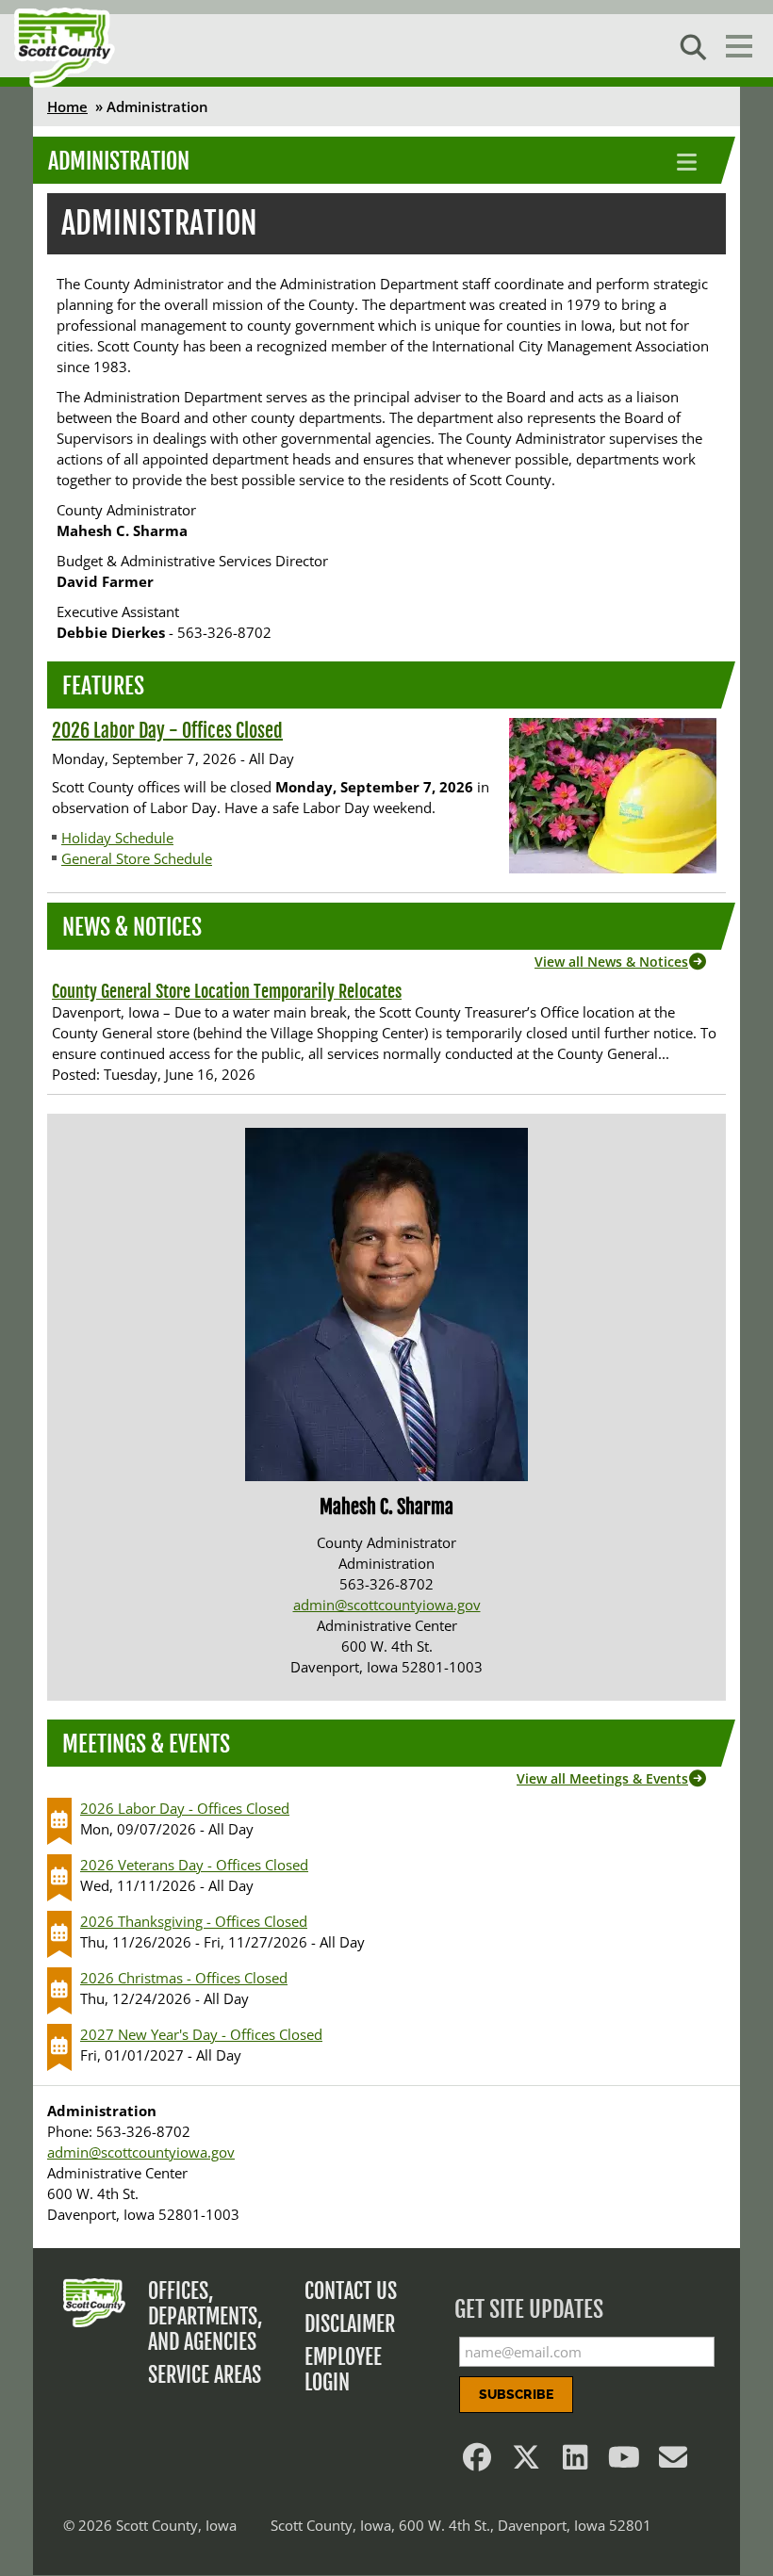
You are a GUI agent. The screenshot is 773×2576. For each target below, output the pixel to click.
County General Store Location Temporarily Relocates (227, 991)
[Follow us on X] (526, 2462)
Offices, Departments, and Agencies (206, 2316)
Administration (119, 161)
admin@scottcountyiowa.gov (387, 1605)
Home (67, 106)
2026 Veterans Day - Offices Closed (194, 1865)
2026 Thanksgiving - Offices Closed (194, 1921)
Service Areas (205, 2375)
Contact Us (351, 2291)
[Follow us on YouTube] (624, 2462)
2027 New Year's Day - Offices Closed (201, 2034)
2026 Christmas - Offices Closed (184, 1978)
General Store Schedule (137, 858)
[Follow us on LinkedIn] (575, 2462)
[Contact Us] (673, 2462)
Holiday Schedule (117, 838)
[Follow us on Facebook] (477, 2462)
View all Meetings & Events (602, 1778)
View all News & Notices (611, 962)
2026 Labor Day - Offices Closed (167, 731)
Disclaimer (350, 2324)
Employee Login (343, 2370)
